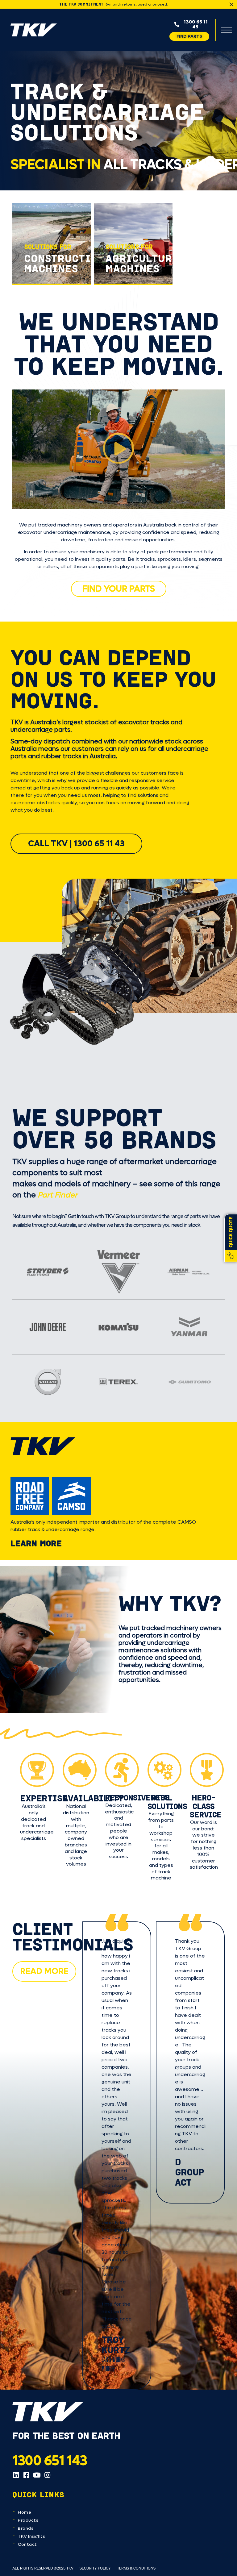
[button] (118, 449)
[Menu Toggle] (227, 30)
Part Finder (58, 1195)
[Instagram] (47, 2475)
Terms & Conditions (136, 2568)
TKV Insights (31, 2536)
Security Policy (95, 2568)
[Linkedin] (16, 2475)
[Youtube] (37, 2475)
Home (25, 2512)
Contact (27, 2544)
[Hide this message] (231, 4)
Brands (26, 2528)
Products (28, 2520)
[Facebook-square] (26, 2475)
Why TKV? (170, 1603)
